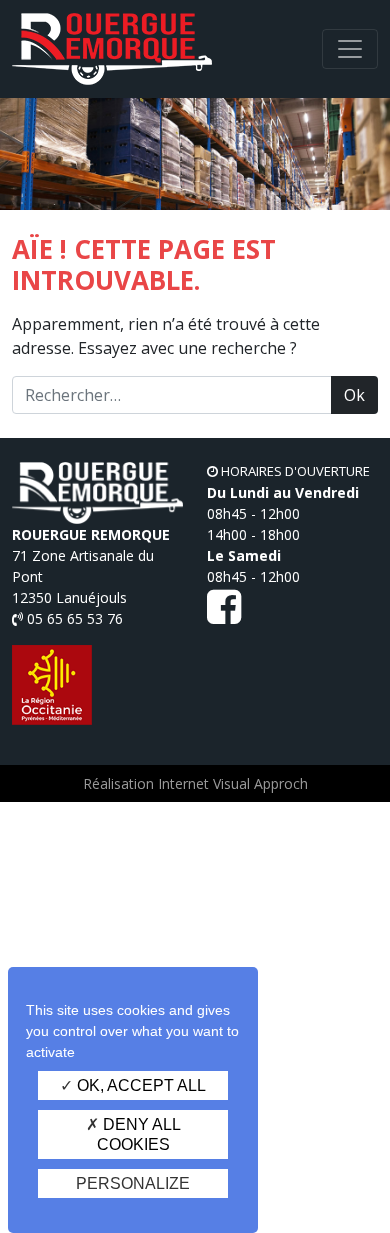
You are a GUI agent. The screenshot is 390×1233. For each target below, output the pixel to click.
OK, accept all (139, 1085)
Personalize (133, 1183)
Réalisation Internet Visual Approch (195, 783)
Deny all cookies (139, 1134)
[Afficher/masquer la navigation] (350, 49)
